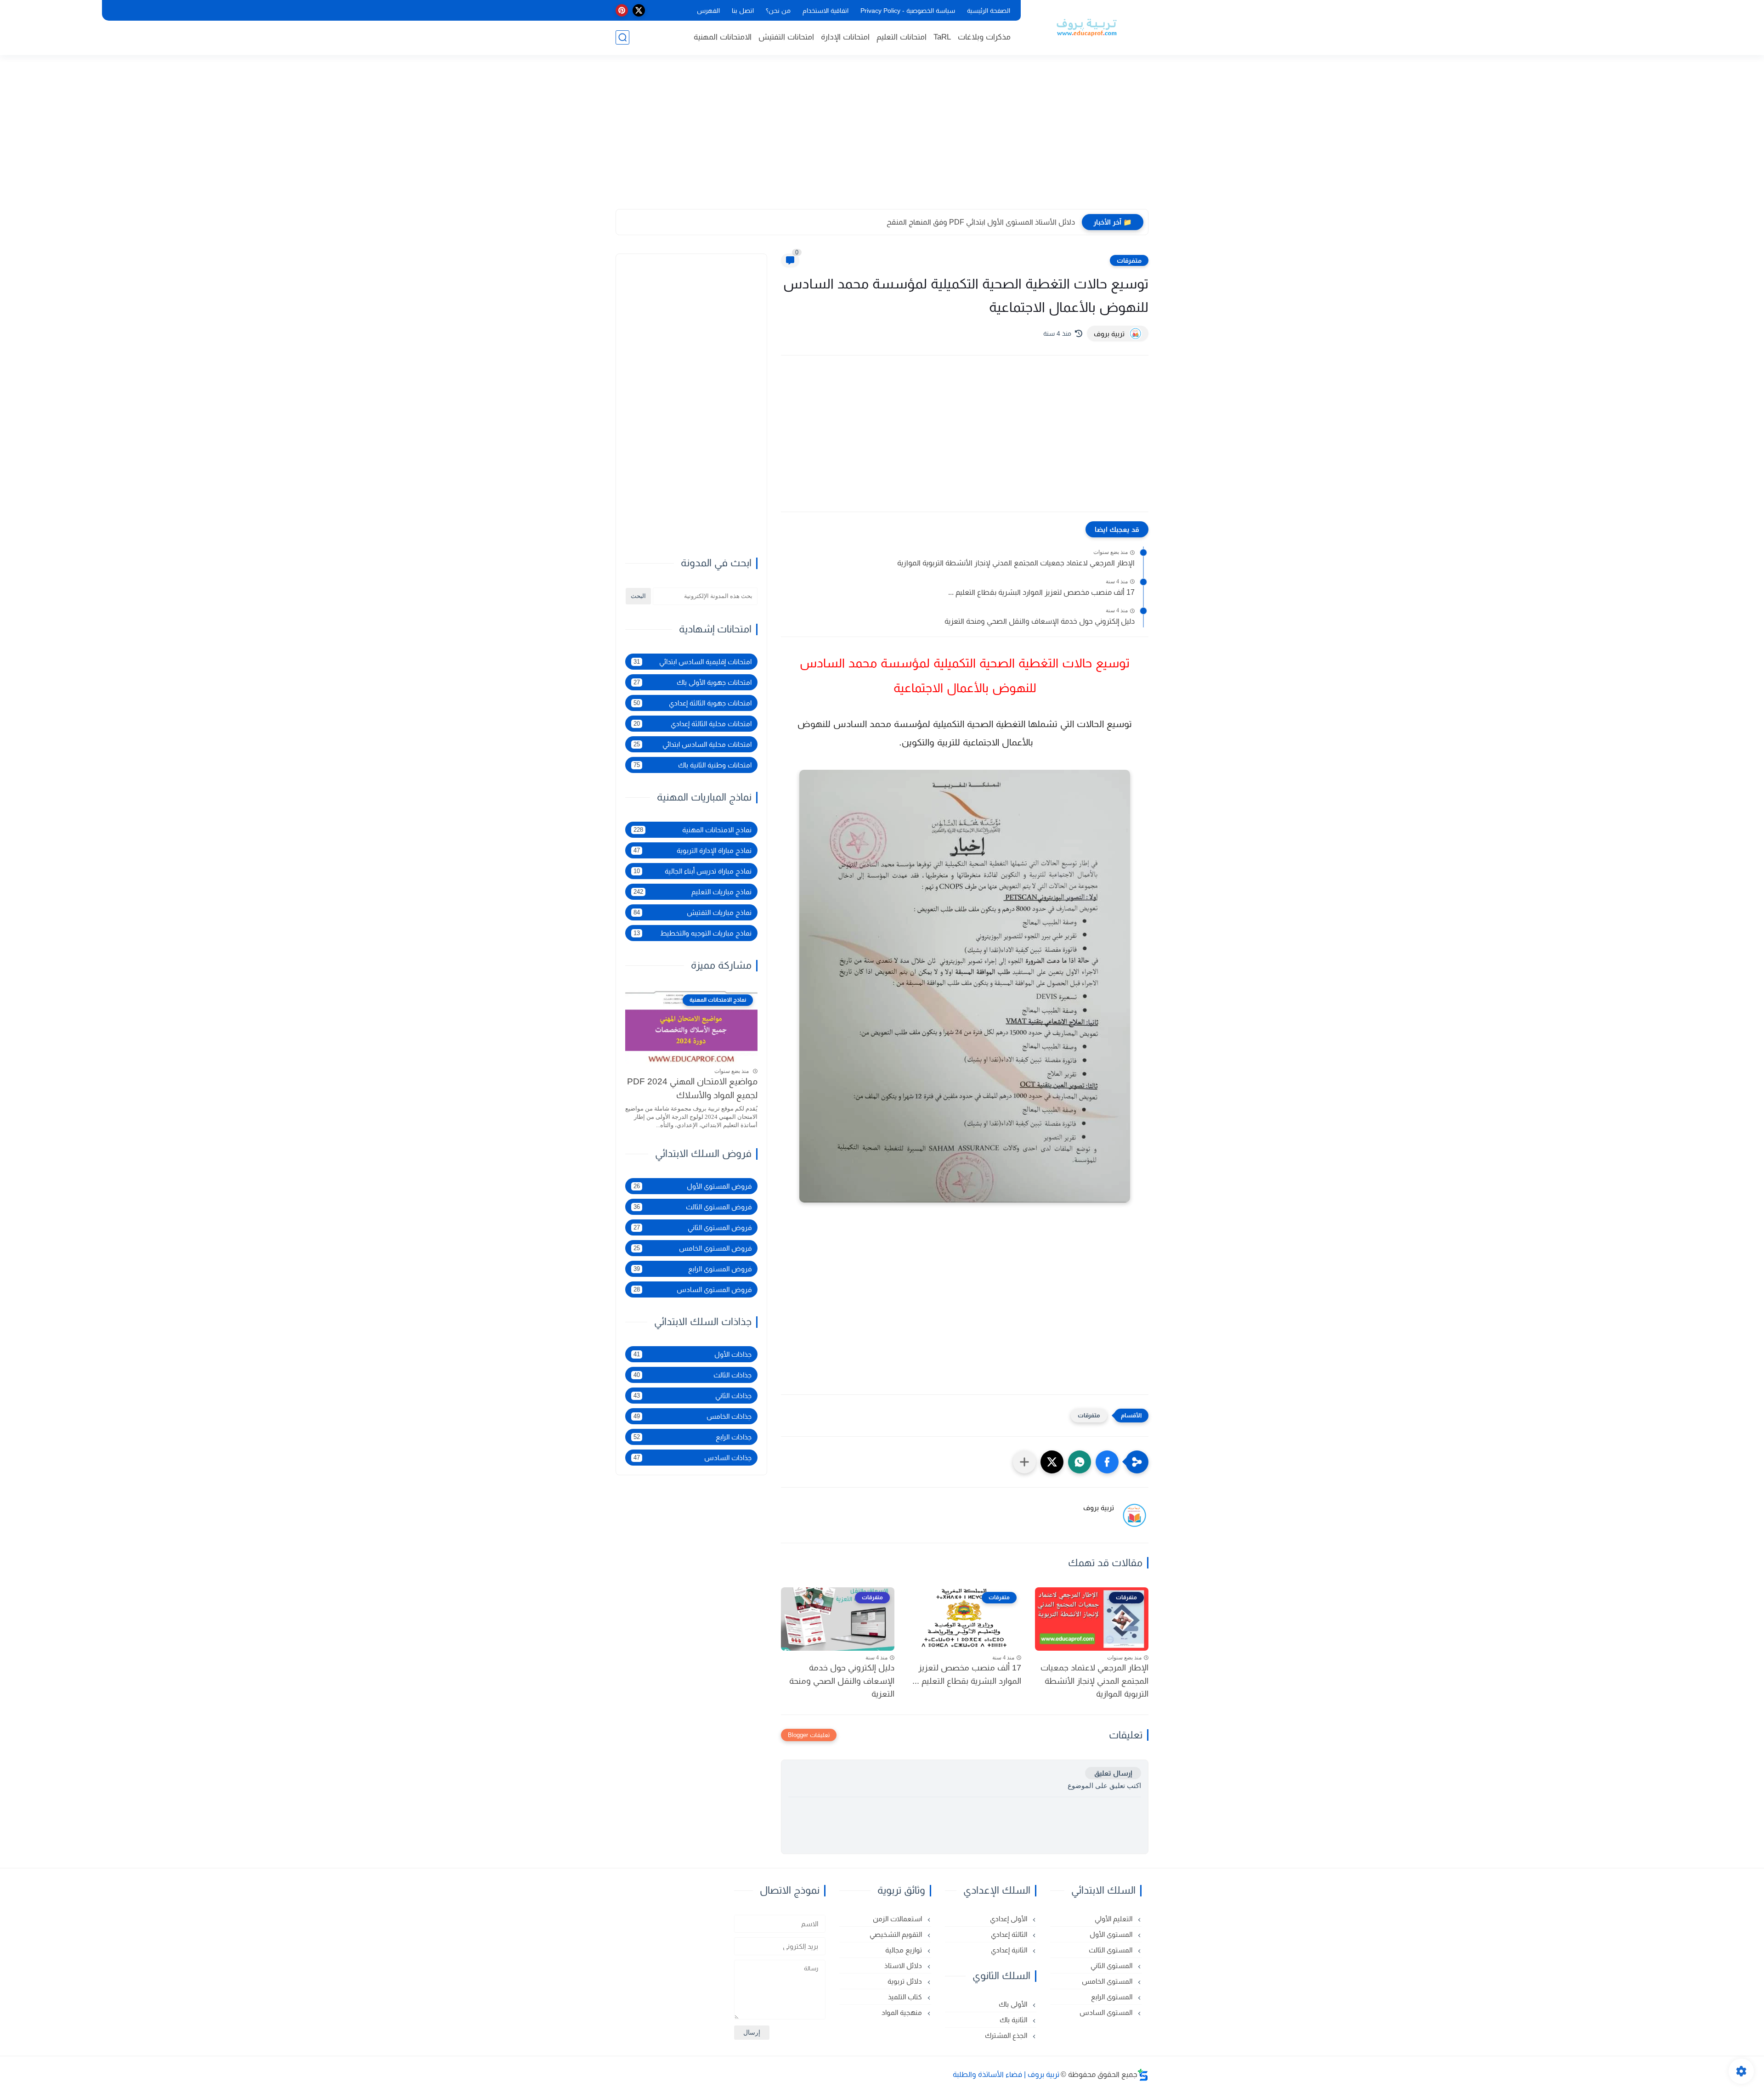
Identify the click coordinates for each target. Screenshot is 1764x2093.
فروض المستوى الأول (693, 1186)
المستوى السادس (1107, 2012)
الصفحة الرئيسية (989, 11)
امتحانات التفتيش (786, 37)
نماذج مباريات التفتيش (693, 912)
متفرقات (1129, 260)
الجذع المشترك (1007, 2035)
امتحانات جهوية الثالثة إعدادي (693, 703)
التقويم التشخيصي (897, 1934)
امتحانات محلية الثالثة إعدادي (693, 724)
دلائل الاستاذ (904, 1966)
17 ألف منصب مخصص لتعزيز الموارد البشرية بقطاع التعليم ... (1041, 592)
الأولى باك (1014, 2004)
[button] (1107, 1462)
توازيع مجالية (905, 1950)
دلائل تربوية (906, 1981)
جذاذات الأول (693, 1354)
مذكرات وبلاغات (984, 37)
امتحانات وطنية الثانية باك (693, 765)
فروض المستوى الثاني (693, 1227)
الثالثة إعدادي (1010, 1934)
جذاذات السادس (693, 1458)
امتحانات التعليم (902, 37)
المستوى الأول (1112, 1934)
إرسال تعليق (1113, 1773)
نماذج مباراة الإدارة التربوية (693, 850)
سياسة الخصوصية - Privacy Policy (908, 11)
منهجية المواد (903, 2012)
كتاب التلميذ (906, 1997)
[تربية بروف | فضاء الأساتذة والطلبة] (1086, 27)
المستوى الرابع (1113, 1997)
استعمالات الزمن (898, 1919)
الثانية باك (1014, 2020)
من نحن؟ (778, 11)
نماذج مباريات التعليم (693, 892)
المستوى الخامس (1108, 1981)
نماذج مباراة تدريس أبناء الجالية (693, 871)
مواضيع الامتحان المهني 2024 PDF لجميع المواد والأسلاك (692, 1088)
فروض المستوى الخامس (693, 1248)
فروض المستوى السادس (693, 1289)
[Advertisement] (882, 138)
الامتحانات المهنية (723, 37)
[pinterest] (622, 10)
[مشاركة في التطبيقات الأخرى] (1024, 1462)
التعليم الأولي (1114, 1919)
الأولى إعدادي (1009, 1919)
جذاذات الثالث (693, 1375)
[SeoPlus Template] (1143, 2075)
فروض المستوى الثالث (693, 1207)
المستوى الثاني (1112, 1966)
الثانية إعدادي (1010, 1950)
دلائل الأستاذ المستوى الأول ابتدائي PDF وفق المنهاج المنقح (981, 222)
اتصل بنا (743, 11)
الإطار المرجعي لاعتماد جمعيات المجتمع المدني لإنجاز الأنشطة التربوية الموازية (1016, 563)
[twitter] (639, 10)
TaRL (942, 37)
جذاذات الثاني (693, 1396)
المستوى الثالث (1111, 1950)
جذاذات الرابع (693, 1437)
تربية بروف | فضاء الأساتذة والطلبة (1006, 2074)
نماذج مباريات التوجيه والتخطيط (693, 933)
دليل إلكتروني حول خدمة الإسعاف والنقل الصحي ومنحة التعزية (1040, 621)
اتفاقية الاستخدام (825, 11)
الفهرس (708, 11)
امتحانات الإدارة (845, 37)
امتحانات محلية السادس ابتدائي (693, 744)
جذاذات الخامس (693, 1416)
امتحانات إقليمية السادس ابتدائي (693, 662)
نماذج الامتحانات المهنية (693, 830)
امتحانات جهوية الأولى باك (693, 682)
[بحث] (622, 37)
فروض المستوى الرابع (693, 1269)
